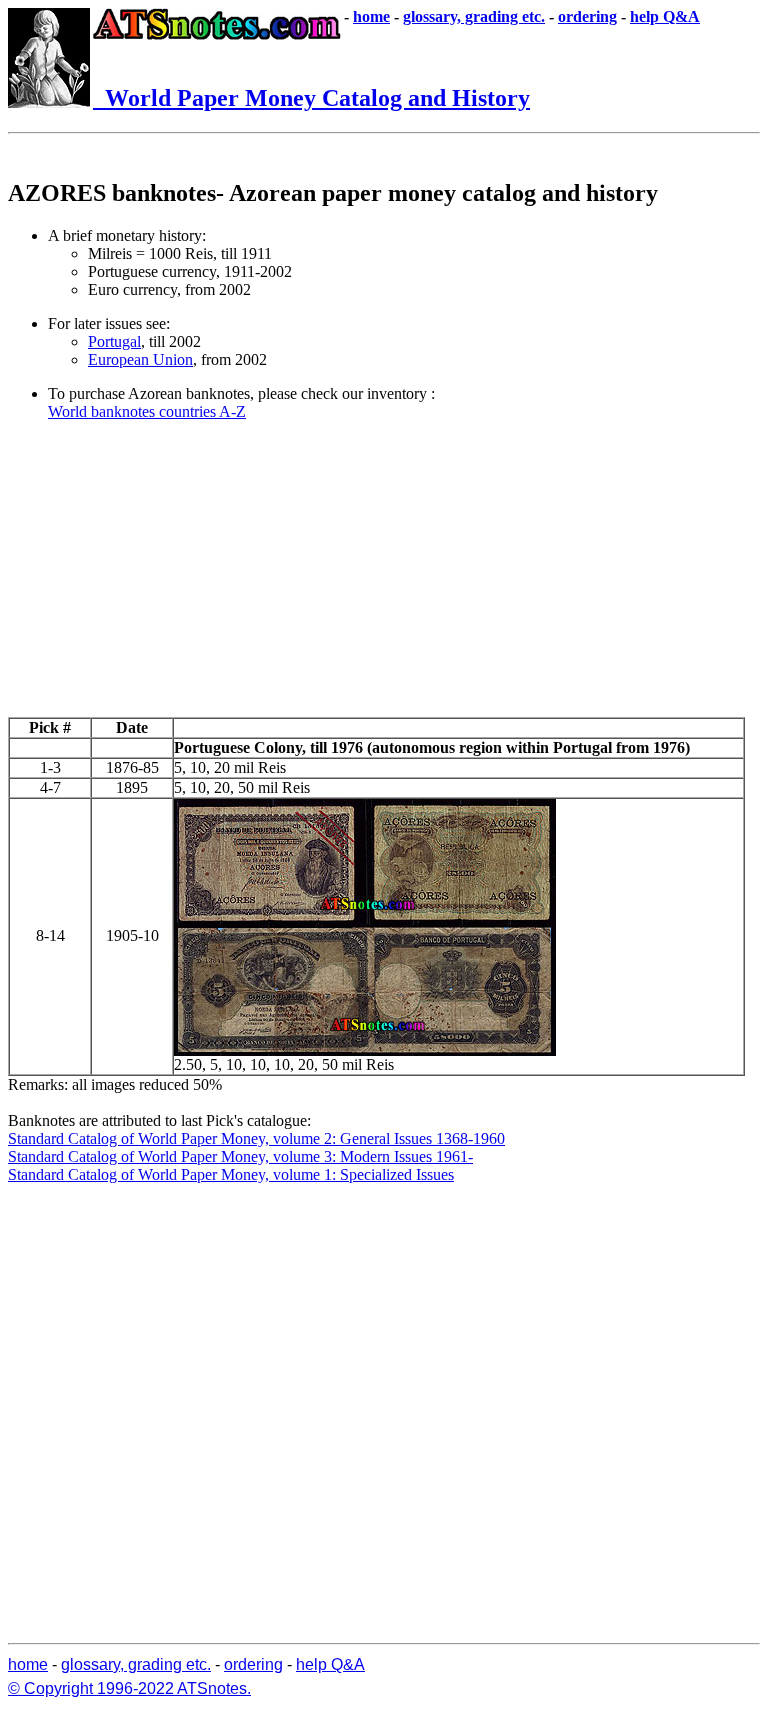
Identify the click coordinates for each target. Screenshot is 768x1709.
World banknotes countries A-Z (147, 411)
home (371, 16)
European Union (140, 359)
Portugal (114, 341)
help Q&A (665, 16)
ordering (587, 16)
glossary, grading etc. (474, 16)
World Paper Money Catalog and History (311, 98)
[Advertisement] (384, 577)
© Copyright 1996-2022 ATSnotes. (129, 1688)
